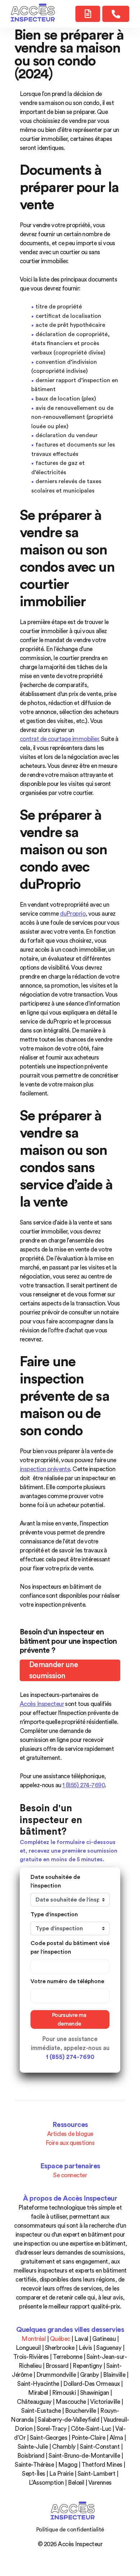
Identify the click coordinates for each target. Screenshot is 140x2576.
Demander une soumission (53, 1671)
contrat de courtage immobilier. (60, 739)
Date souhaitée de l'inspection (55, 1881)
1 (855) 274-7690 (84, 1785)
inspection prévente (45, 1469)
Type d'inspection (54, 1914)
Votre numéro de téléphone (67, 1981)
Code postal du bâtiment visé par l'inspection (70, 1948)
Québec (60, 2339)
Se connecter (70, 2175)
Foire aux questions (70, 2143)
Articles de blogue (70, 2134)
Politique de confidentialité (70, 2530)
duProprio (73, 914)
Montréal (34, 2339)
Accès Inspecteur (42, 1704)
